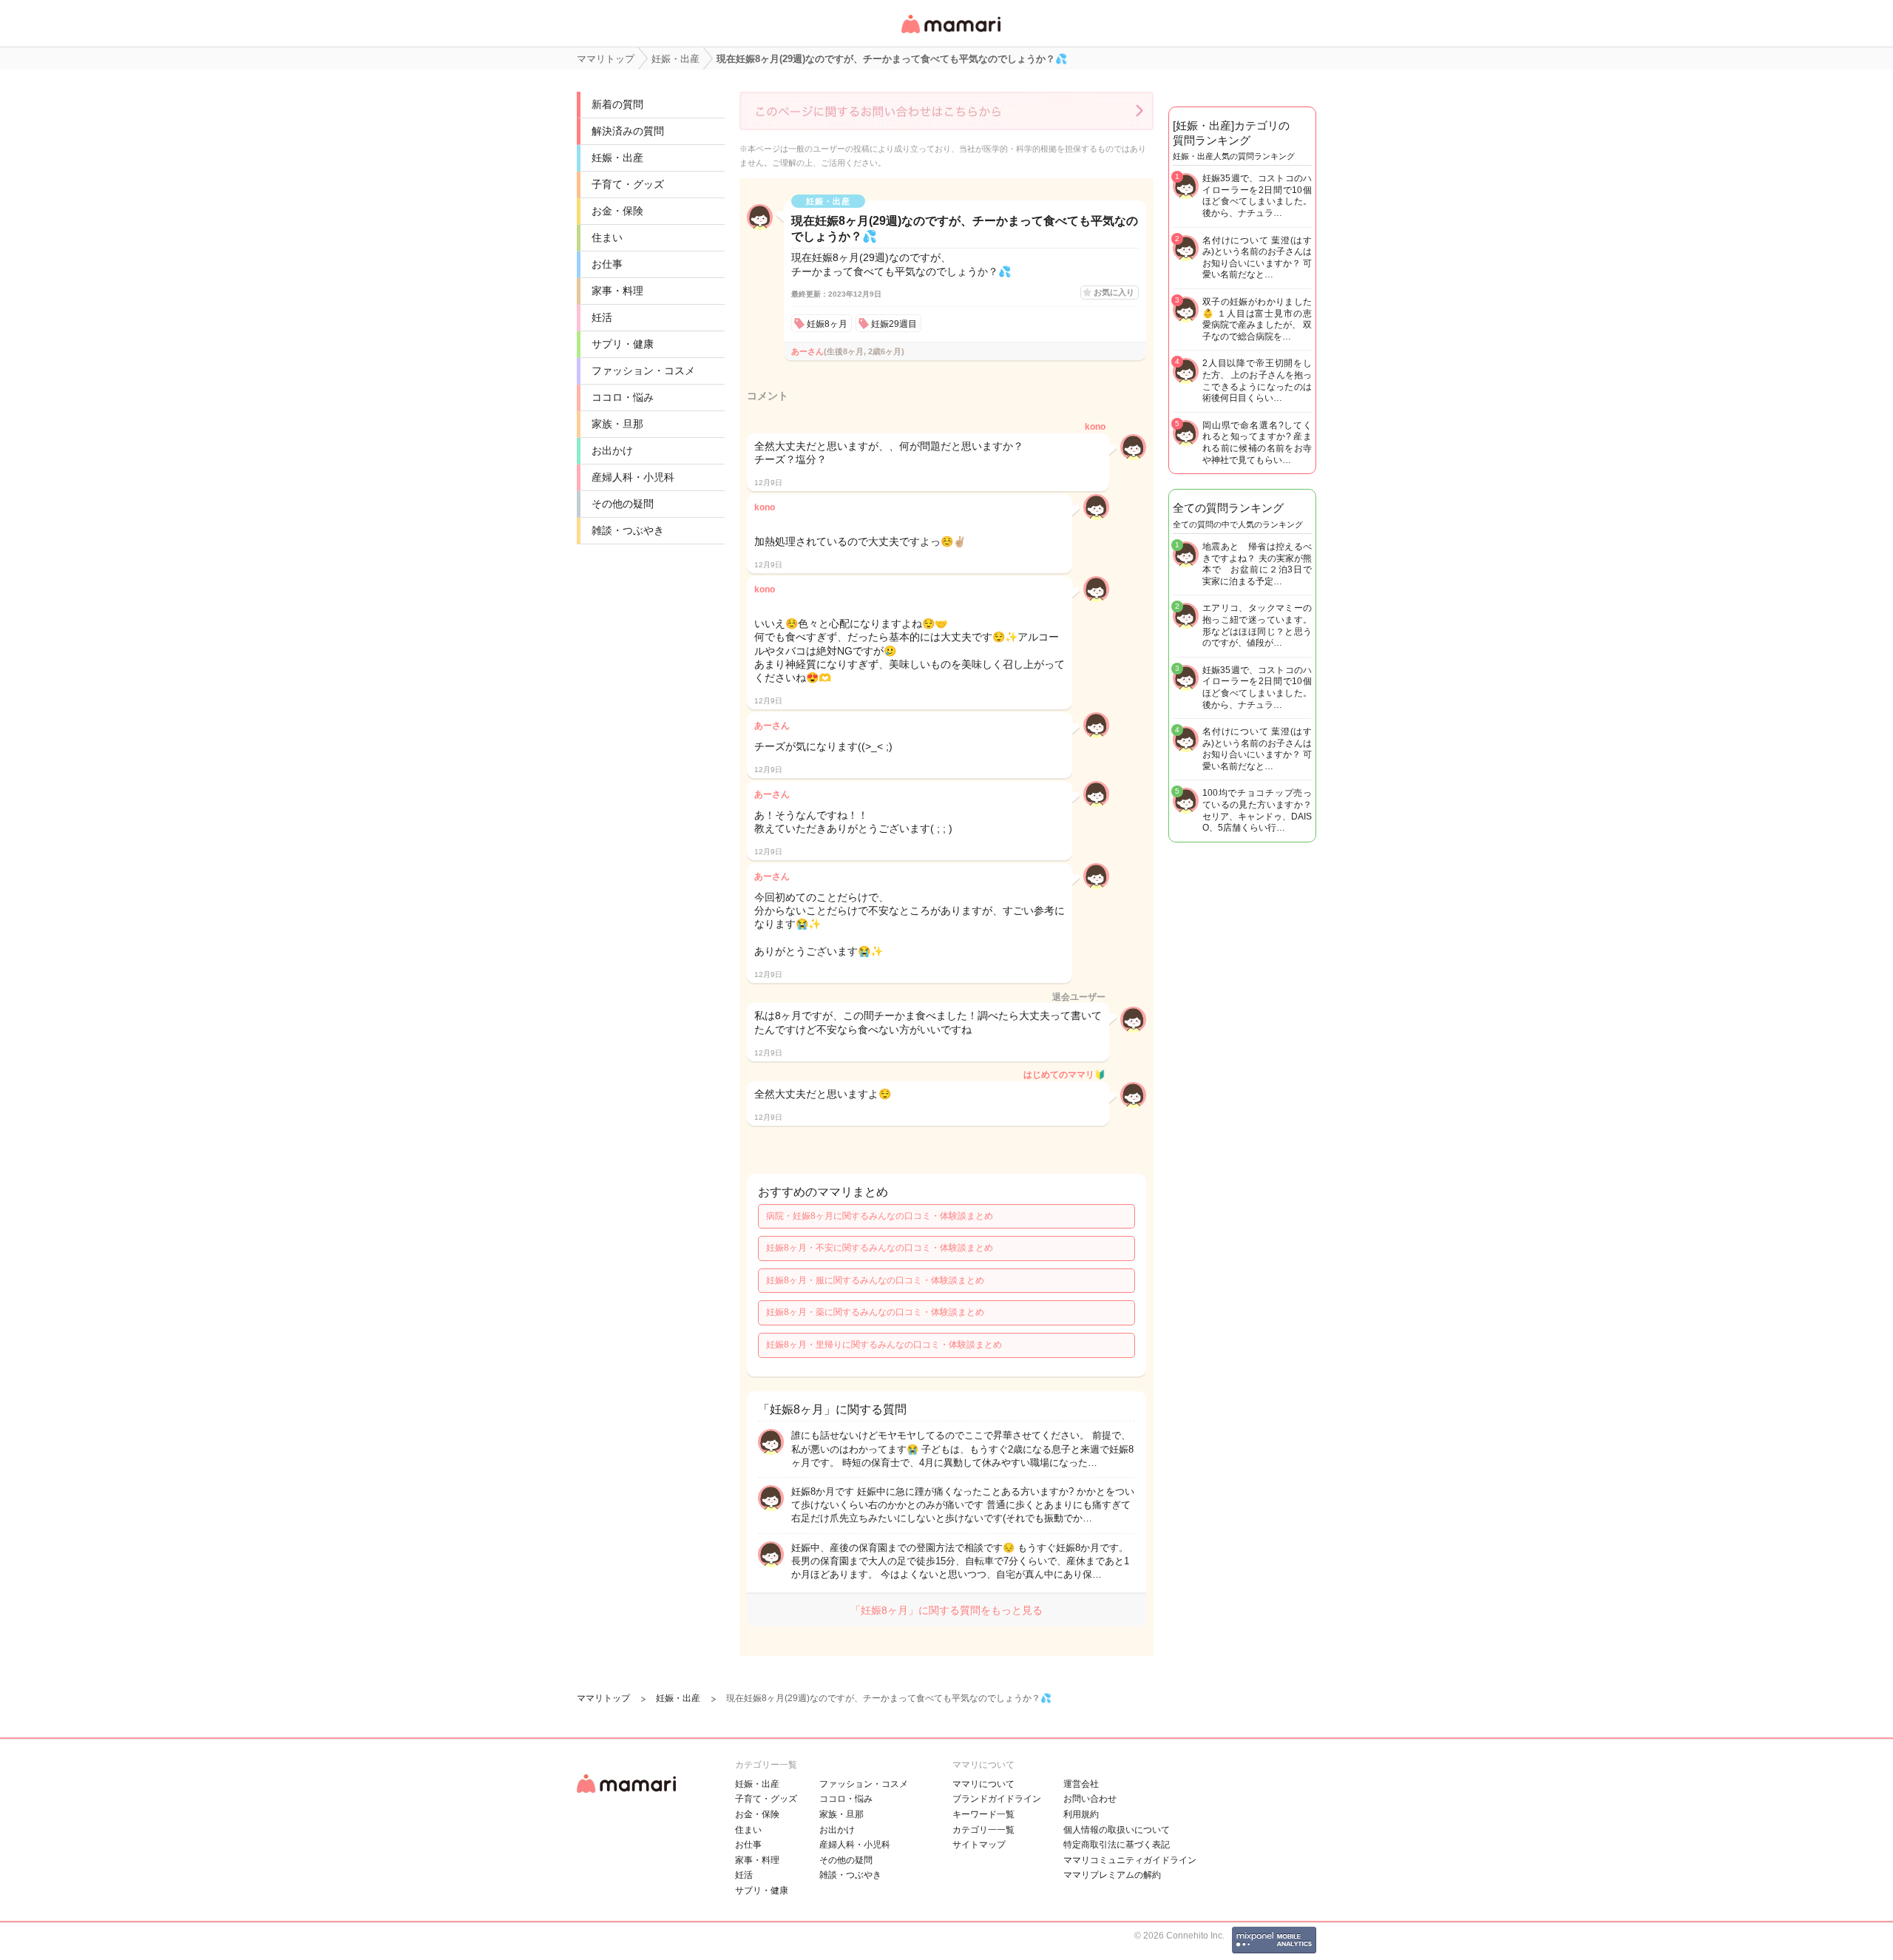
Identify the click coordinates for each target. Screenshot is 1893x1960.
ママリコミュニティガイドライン (1130, 1860)
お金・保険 (617, 211)
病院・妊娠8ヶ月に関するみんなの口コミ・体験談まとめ (880, 1216)
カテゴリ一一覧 (983, 1830)
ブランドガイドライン (997, 1799)
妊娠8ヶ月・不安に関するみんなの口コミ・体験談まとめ (880, 1248)
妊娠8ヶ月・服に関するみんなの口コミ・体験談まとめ (875, 1280)
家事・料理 (617, 291)
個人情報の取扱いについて (1117, 1830)
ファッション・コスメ (643, 371)
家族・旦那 (617, 424)
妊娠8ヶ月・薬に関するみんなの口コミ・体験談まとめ (875, 1312)
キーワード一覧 (983, 1814)
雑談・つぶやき (628, 530)
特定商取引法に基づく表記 (1117, 1845)
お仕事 (607, 264)
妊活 (602, 317)
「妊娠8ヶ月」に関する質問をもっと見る (946, 1610)
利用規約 (1081, 1814)
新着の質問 (617, 104)
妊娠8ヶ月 (827, 324)
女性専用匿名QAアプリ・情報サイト (950, 34)
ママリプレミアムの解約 (1112, 1875)
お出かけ (612, 450)
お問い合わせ (1090, 1799)
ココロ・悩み (623, 397)
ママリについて (983, 1784)
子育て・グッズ (628, 184)
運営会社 (1081, 1784)
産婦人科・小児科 (633, 477)
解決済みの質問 (628, 131)
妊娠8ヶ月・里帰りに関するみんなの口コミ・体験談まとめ (884, 1345)
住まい (607, 237)
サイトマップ (979, 1845)
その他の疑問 (623, 504)
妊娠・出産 (617, 158)
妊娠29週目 (894, 324)
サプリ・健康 (623, 344)
